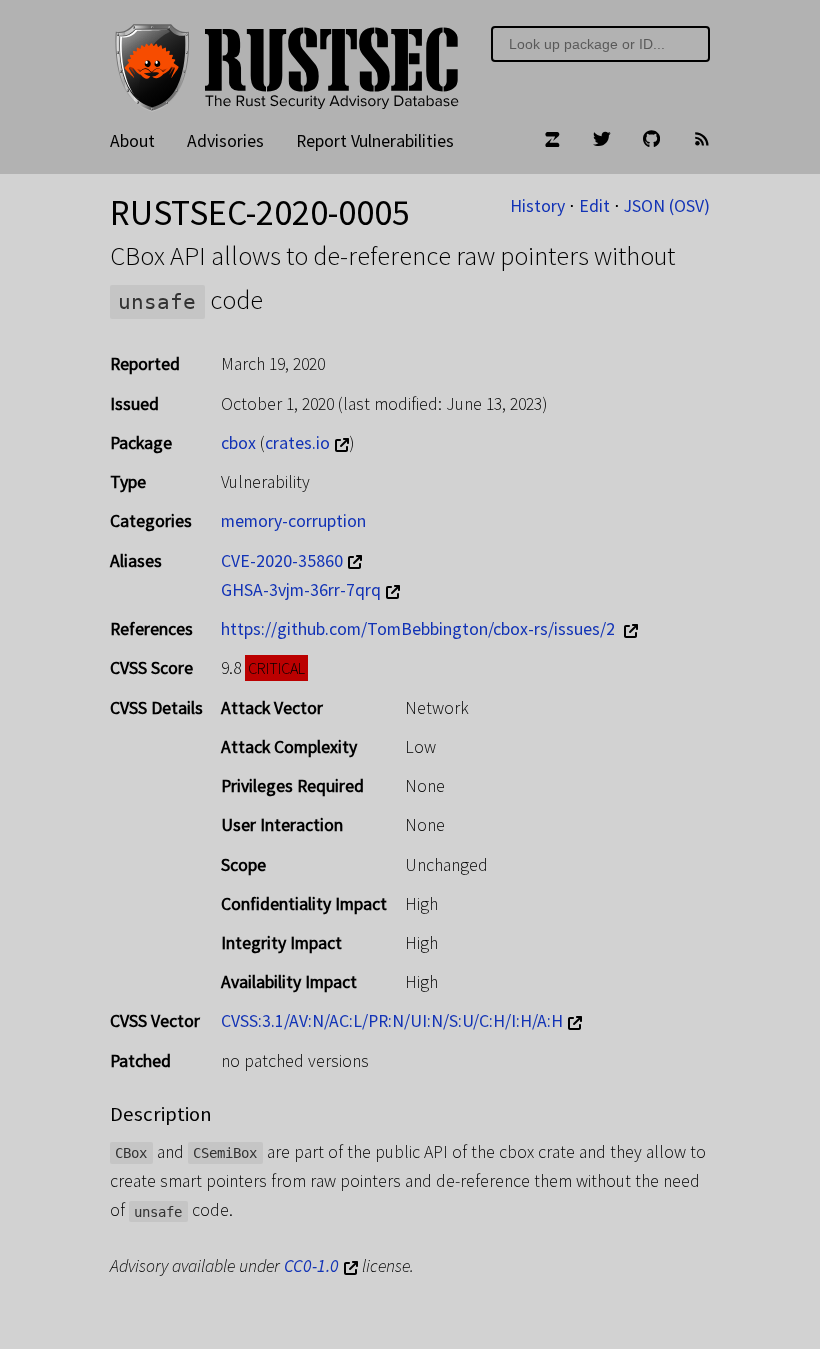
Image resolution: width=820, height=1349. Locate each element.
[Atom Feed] (702, 141)
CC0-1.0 (311, 1266)
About (132, 141)
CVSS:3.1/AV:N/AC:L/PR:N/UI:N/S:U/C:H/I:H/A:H (392, 1021)
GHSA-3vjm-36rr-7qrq (301, 590)
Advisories (225, 141)
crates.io (297, 443)
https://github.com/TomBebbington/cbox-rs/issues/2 (420, 629)
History (537, 206)
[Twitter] (602, 141)
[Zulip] (552, 141)
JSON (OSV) (667, 206)
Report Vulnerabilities (375, 141)
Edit (594, 206)
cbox (238, 443)
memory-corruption (293, 521)
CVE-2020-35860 (282, 561)
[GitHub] (651, 141)
